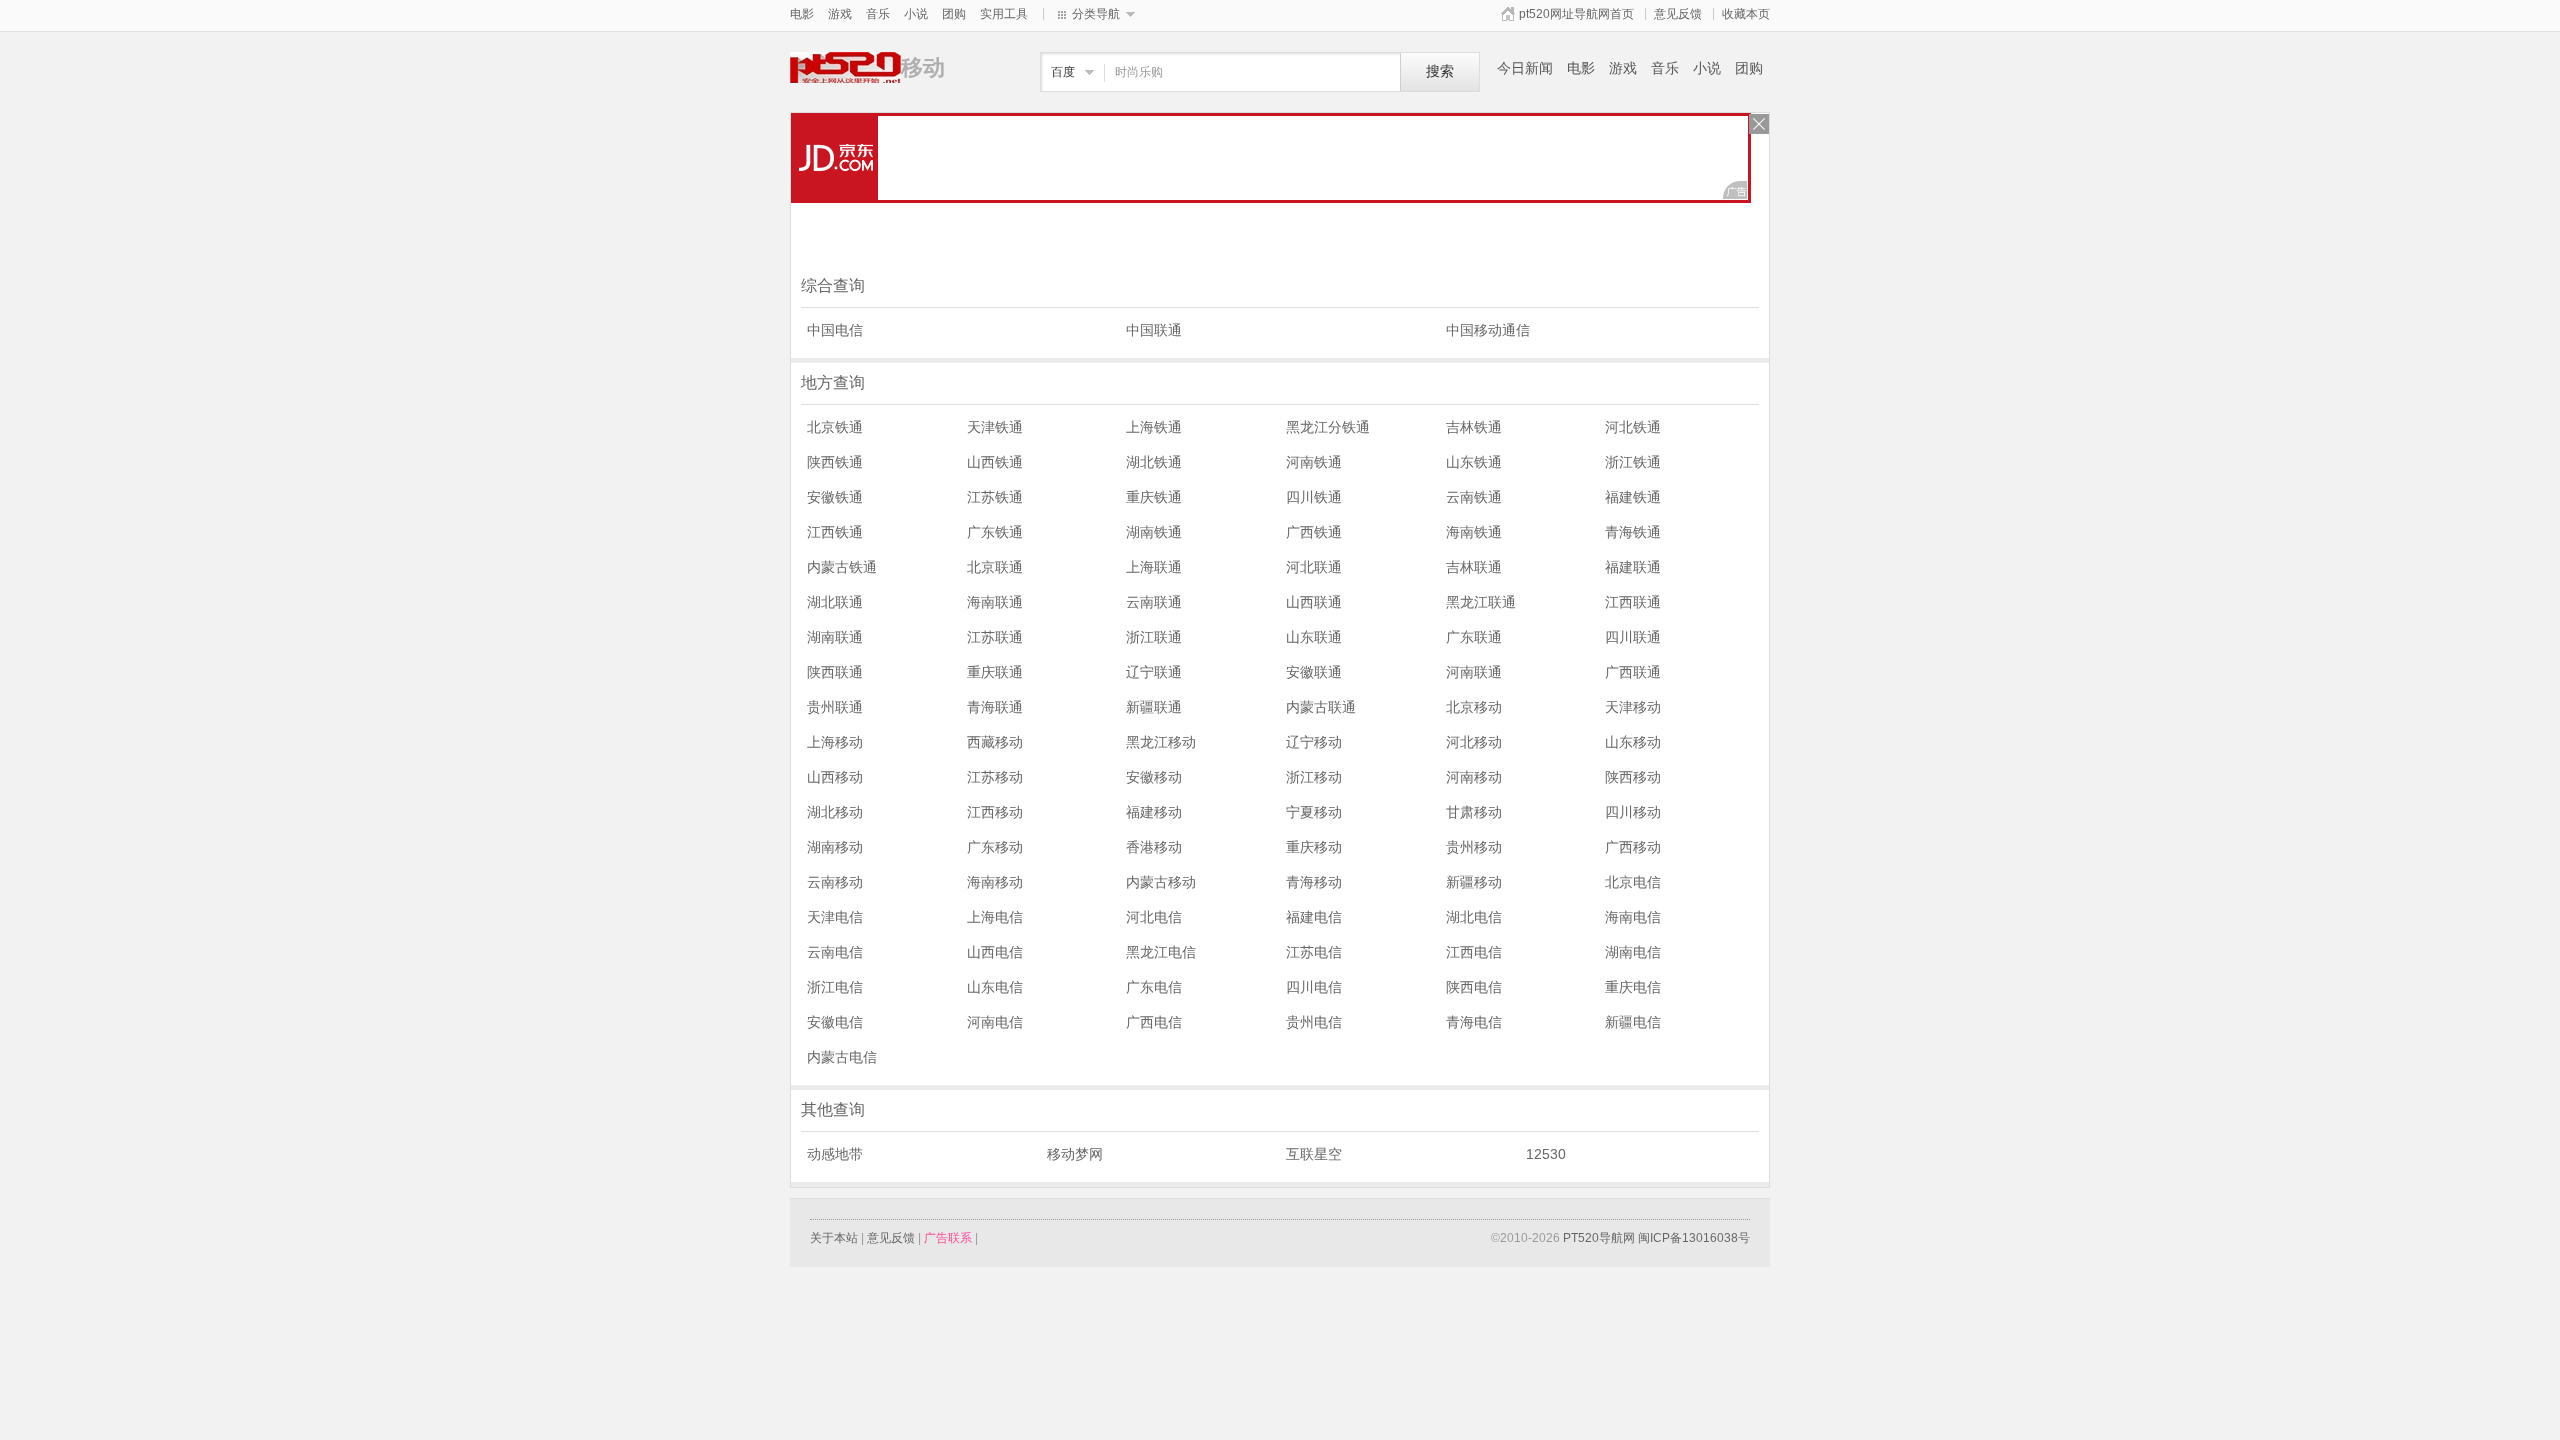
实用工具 (1004, 14)
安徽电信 (835, 1022)
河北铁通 (1633, 427)
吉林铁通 (1474, 427)
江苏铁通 (995, 497)
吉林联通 (1474, 567)
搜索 (1440, 71)
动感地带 (835, 1154)
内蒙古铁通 (842, 567)
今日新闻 (1525, 68)
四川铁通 (1314, 497)
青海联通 (995, 707)
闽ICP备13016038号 (1694, 1238)
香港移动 (1154, 847)
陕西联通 (835, 672)
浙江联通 (1154, 637)
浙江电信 (835, 987)
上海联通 (1154, 567)
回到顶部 (1800, 1337)
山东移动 (1633, 742)
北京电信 (1633, 882)
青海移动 (1314, 882)
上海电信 (995, 917)
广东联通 (1474, 637)
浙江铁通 (1633, 462)
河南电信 (995, 1022)
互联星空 (1314, 1154)
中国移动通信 (1488, 330)
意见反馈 (1678, 14)
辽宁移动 (1314, 742)
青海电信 (1474, 1022)
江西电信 (1474, 952)
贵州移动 (1474, 847)
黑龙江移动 (1161, 742)
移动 (845, 67)
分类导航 (1096, 14)
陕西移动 (1633, 777)
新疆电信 (1633, 1022)
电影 (802, 14)
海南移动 (995, 882)
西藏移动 (995, 742)
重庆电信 (1633, 987)
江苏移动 (995, 777)
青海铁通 (1633, 532)
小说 (916, 14)
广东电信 (1154, 987)
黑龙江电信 (1161, 952)
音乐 (878, 14)
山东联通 (1314, 637)
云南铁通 (1474, 497)
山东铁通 (1474, 462)
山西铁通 (995, 462)
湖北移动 (835, 812)
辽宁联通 (1154, 672)
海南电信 (1633, 917)
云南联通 (1154, 602)
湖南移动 (835, 847)
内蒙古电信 (842, 1057)
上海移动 (835, 742)
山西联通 (1314, 602)
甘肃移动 (1474, 812)
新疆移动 (1474, 882)
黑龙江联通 (1481, 602)
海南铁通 (1474, 532)
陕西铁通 (835, 462)
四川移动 (1633, 812)
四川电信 (1314, 987)
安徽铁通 (835, 497)
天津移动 (1633, 707)
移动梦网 (1075, 1154)
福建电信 (1314, 917)
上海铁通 (1154, 427)
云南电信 (835, 952)
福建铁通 (1633, 497)
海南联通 (995, 602)
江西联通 (1633, 602)
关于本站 (834, 1238)
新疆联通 (1154, 707)
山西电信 (995, 952)
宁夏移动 (1314, 812)
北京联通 (995, 567)
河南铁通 (1314, 462)
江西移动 (995, 812)
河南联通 (1474, 672)
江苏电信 (1314, 952)
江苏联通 (995, 637)
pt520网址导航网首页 (1576, 14)
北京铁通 (835, 427)
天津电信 (835, 917)
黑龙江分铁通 (1328, 427)
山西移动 (835, 777)
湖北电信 (1474, 917)
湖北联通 (835, 602)
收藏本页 (1746, 14)
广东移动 (995, 847)
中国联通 (1154, 330)
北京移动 (1474, 707)
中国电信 (835, 330)
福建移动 (1154, 812)
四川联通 (1633, 637)
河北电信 (1154, 917)
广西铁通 (1314, 532)
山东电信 (995, 987)
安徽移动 (1154, 777)
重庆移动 (1314, 847)
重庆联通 (995, 672)
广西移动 (1633, 847)
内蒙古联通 (1321, 707)
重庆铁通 (1154, 497)
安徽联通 (1314, 672)
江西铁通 (835, 532)
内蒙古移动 (1161, 882)
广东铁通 (995, 532)
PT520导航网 (1599, 1238)
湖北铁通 (1154, 462)
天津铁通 (995, 427)
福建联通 (1633, 567)
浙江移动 (1314, 777)
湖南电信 (1633, 952)
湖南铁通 (1154, 532)
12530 (1546, 1154)
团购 (954, 14)
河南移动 (1474, 777)
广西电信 (1154, 1022)
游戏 (840, 14)
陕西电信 (1474, 987)
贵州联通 (835, 707)
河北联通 (1314, 567)
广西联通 (1633, 672)
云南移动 (835, 882)
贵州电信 (1314, 1022)
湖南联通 (835, 637)
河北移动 (1474, 742)
